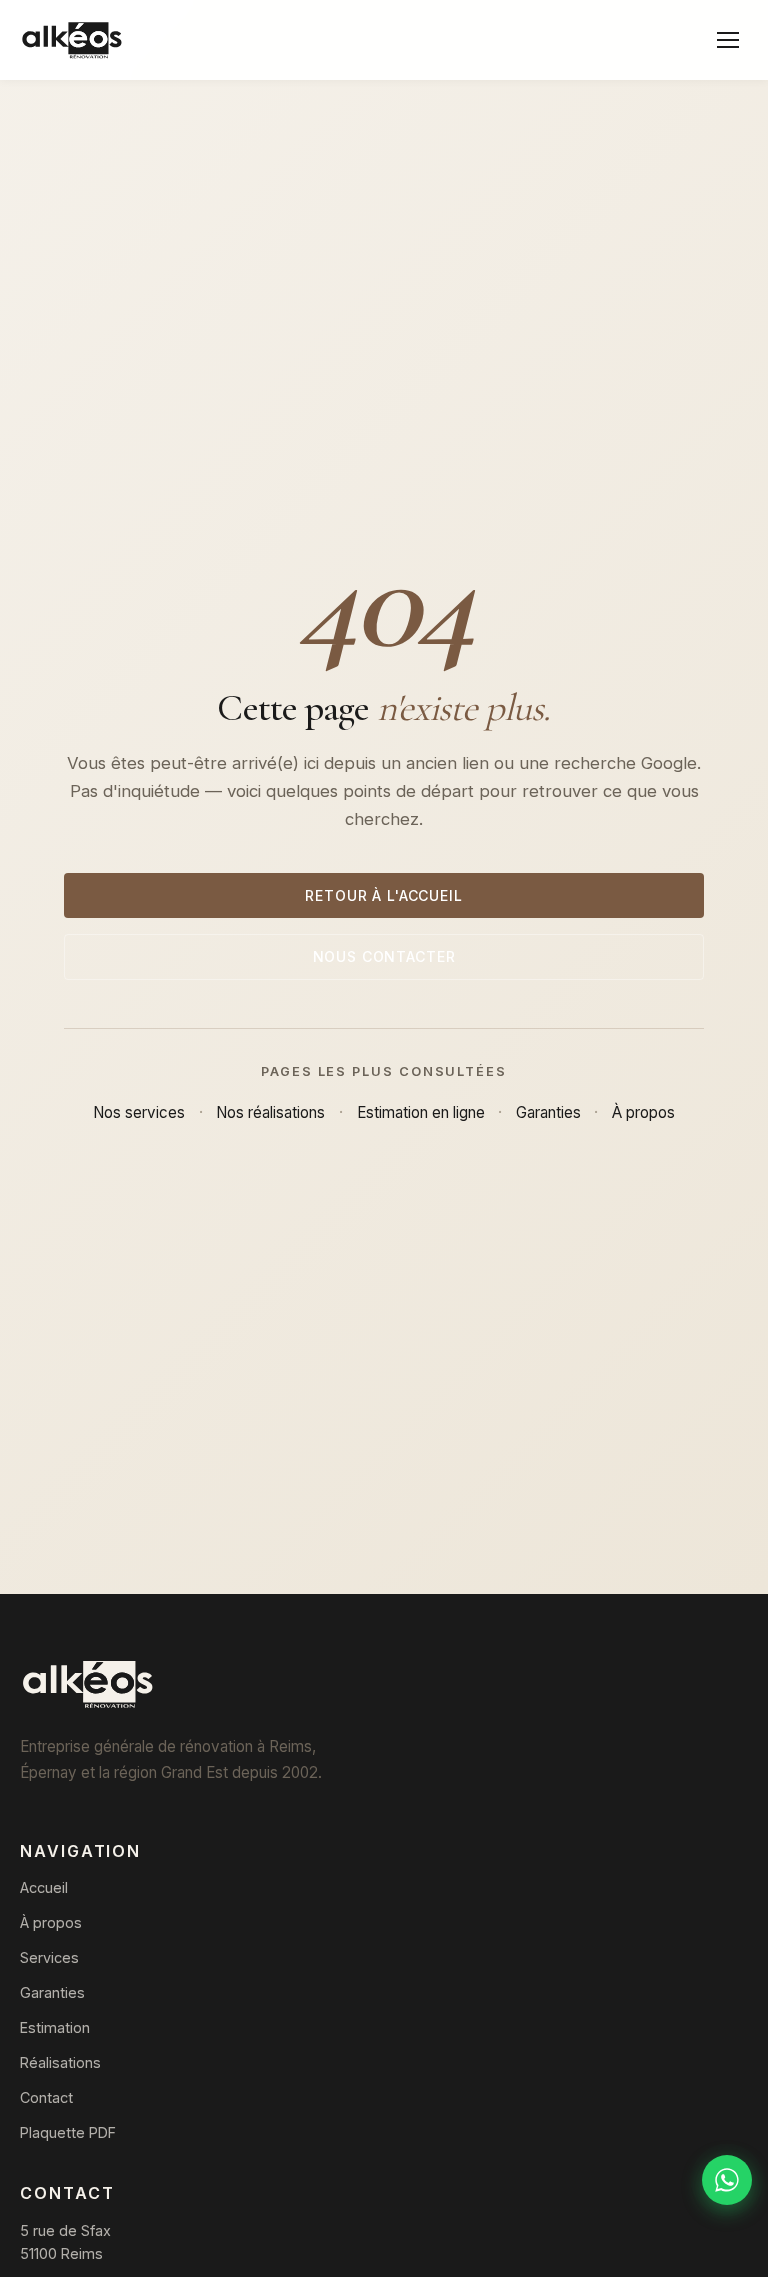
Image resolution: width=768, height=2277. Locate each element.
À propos (643, 1112)
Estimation (55, 2027)
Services (49, 1957)
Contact (46, 2097)
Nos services (139, 1112)
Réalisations (60, 2062)
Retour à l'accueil (383, 895)
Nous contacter (384, 956)
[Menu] (728, 40)
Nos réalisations (270, 1112)
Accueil (44, 1887)
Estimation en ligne (421, 1112)
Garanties (548, 1112)
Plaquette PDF (68, 2132)
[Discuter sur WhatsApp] (727, 2180)
